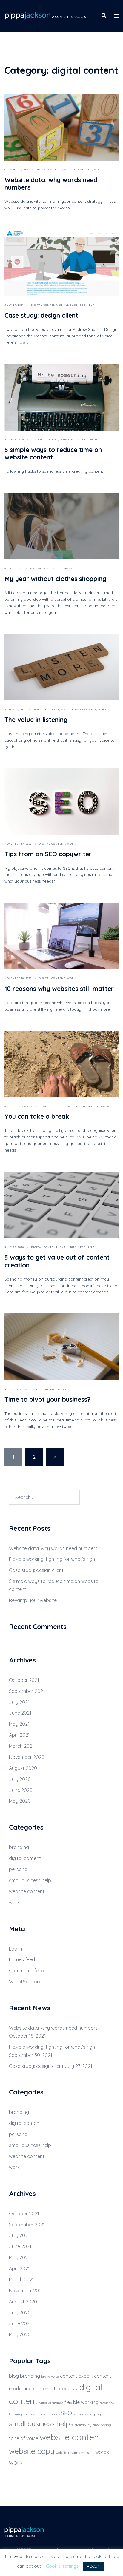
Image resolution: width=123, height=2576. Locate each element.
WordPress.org (25, 1982)
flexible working (82, 2402)
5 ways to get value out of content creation (57, 1261)
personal (66, 568)
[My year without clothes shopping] (61, 525)
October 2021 (24, 1680)
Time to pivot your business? (47, 1399)
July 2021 (19, 1702)
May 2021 (19, 1724)
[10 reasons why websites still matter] (61, 935)
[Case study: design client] (61, 262)
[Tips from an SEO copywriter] (61, 801)
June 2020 (21, 1790)
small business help (77, 305)
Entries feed (22, 1959)
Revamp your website (33, 1600)
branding (19, 1847)
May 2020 (20, 1801)
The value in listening (36, 720)
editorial (45, 2403)
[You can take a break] (61, 1063)
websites (88, 2453)
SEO (66, 2413)
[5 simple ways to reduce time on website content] (61, 396)
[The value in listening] (61, 666)
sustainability (81, 2425)
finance (58, 2403)
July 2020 (20, 1779)
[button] (104, 16)
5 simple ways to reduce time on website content (53, 453)
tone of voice (24, 2438)
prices (55, 2414)
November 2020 (27, 1757)
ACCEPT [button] (94, 2566)
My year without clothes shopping (55, 579)
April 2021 (19, 1735)
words (102, 2452)
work (98, 170)
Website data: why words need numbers (51, 183)
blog (14, 2376)
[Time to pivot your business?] (61, 1346)
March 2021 (21, 1746)
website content (78, 170)
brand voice (50, 2377)
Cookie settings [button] (62, 2566)
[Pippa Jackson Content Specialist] (46, 15)
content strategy (52, 2389)
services (79, 2414)
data (75, 2389)
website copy (32, 2451)
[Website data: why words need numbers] (61, 127)
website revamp (68, 2453)
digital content (49, 170)
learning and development (29, 2414)
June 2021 (20, 1713)
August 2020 (23, 1768)
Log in (16, 1949)
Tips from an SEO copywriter (48, 854)
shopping (94, 2414)
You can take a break (37, 1116)
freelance (107, 2403)
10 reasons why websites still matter (59, 989)
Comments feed (27, 1971)
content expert (76, 2376)
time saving (102, 2425)
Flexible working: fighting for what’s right (53, 1559)
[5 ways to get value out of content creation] (61, 1204)
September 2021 (27, 1691)
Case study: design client (41, 315)
